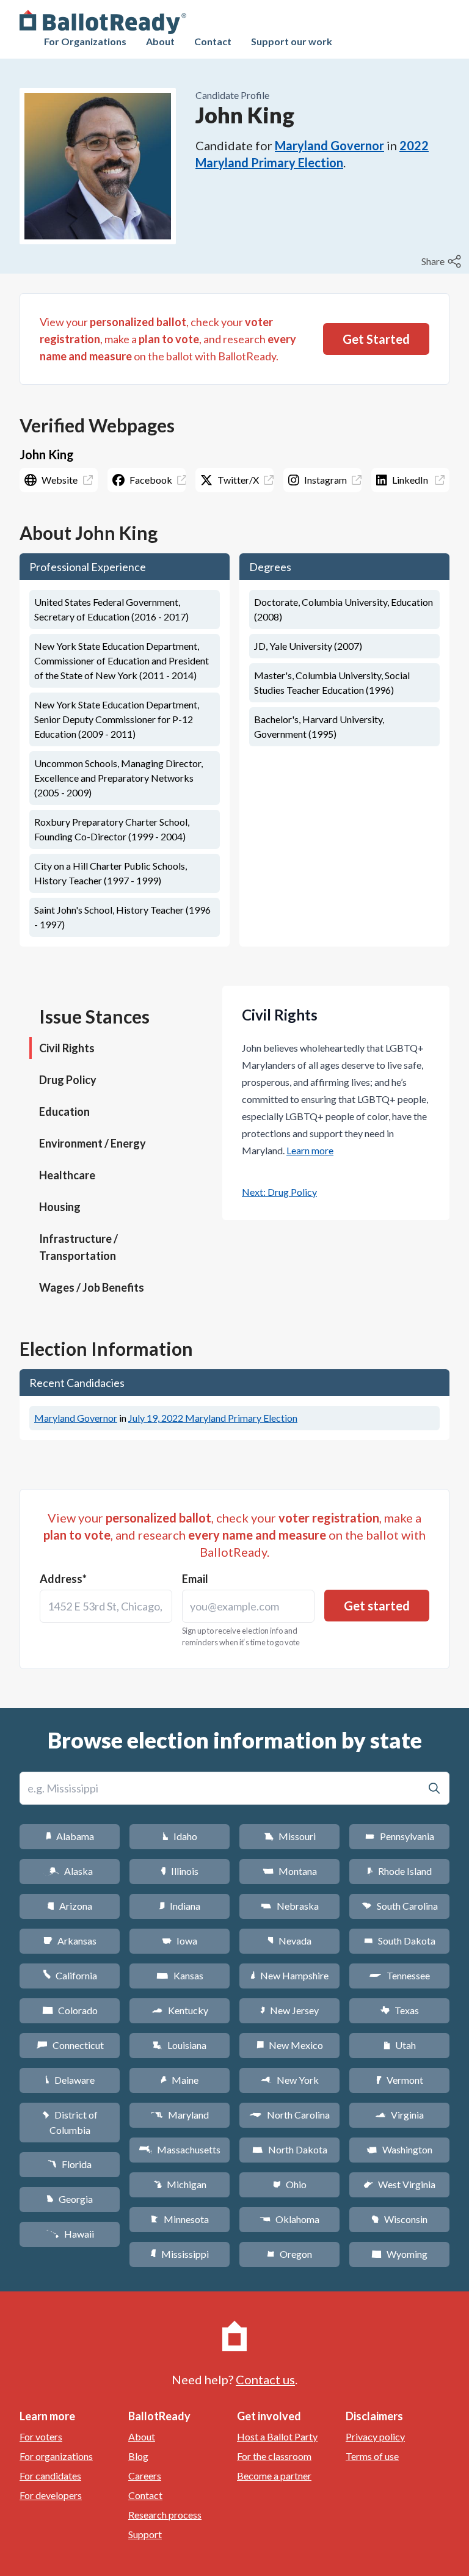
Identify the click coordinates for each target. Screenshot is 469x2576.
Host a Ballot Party (277, 2436)
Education (64, 1112)
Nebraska (290, 1906)
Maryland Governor (329, 145)
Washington (399, 2149)
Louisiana (180, 2045)
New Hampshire (289, 1975)
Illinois (180, 1871)
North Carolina (289, 2115)
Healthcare (67, 1175)
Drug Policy (68, 1080)
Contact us (265, 2379)
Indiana (180, 1906)
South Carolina (400, 1906)
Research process (165, 2515)
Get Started (376, 339)
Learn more (310, 1150)
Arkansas (70, 1941)
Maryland (180, 2115)
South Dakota (400, 1941)
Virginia (399, 2115)
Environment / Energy (93, 1143)
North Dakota (290, 2149)
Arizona (70, 1906)
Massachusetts (180, 2149)
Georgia (70, 2199)
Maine (180, 2080)
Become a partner (274, 2476)
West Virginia (399, 2184)
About (160, 41)
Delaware (70, 2080)
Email (195, 1579)
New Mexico (290, 2045)
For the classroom (274, 2456)
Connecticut (70, 2045)
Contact (213, 41)
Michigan (180, 2184)
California (70, 1975)
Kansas (180, 1975)
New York (290, 2080)
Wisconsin (399, 2219)
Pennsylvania (400, 1836)
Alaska (70, 1871)
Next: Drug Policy (279, 1192)
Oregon (289, 2254)
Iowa (180, 1941)
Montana (290, 1871)
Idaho (180, 1836)
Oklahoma (289, 2219)
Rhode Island (399, 1871)
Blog (138, 2456)
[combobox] (106, 1606)
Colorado (70, 2010)
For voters (41, 2436)
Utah (400, 2045)
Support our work (292, 41)
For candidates (50, 2476)
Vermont (400, 2080)
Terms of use (372, 2456)
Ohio (290, 2184)
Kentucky (180, 2010)
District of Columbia (70, 2122)
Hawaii (70, 2234)
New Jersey (289, 2010)
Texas (399, 2010)
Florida (70, 2164)
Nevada (289, 1941)
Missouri (290, 1836)
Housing (60, 1207)
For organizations (56, 2456)
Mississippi (180, 2254)
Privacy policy (375, 2436)
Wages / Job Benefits (92, 1287)
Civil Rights (67, 1048)
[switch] (443, 261)
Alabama (70, 1836)
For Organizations (85, 41)
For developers (51, 2495)
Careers (145, 2476)
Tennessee (399, 1975)
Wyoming (399, 2254)
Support (145, 2534)
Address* (63, 1579)
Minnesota (180, 2219)
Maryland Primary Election (213, 1418)
